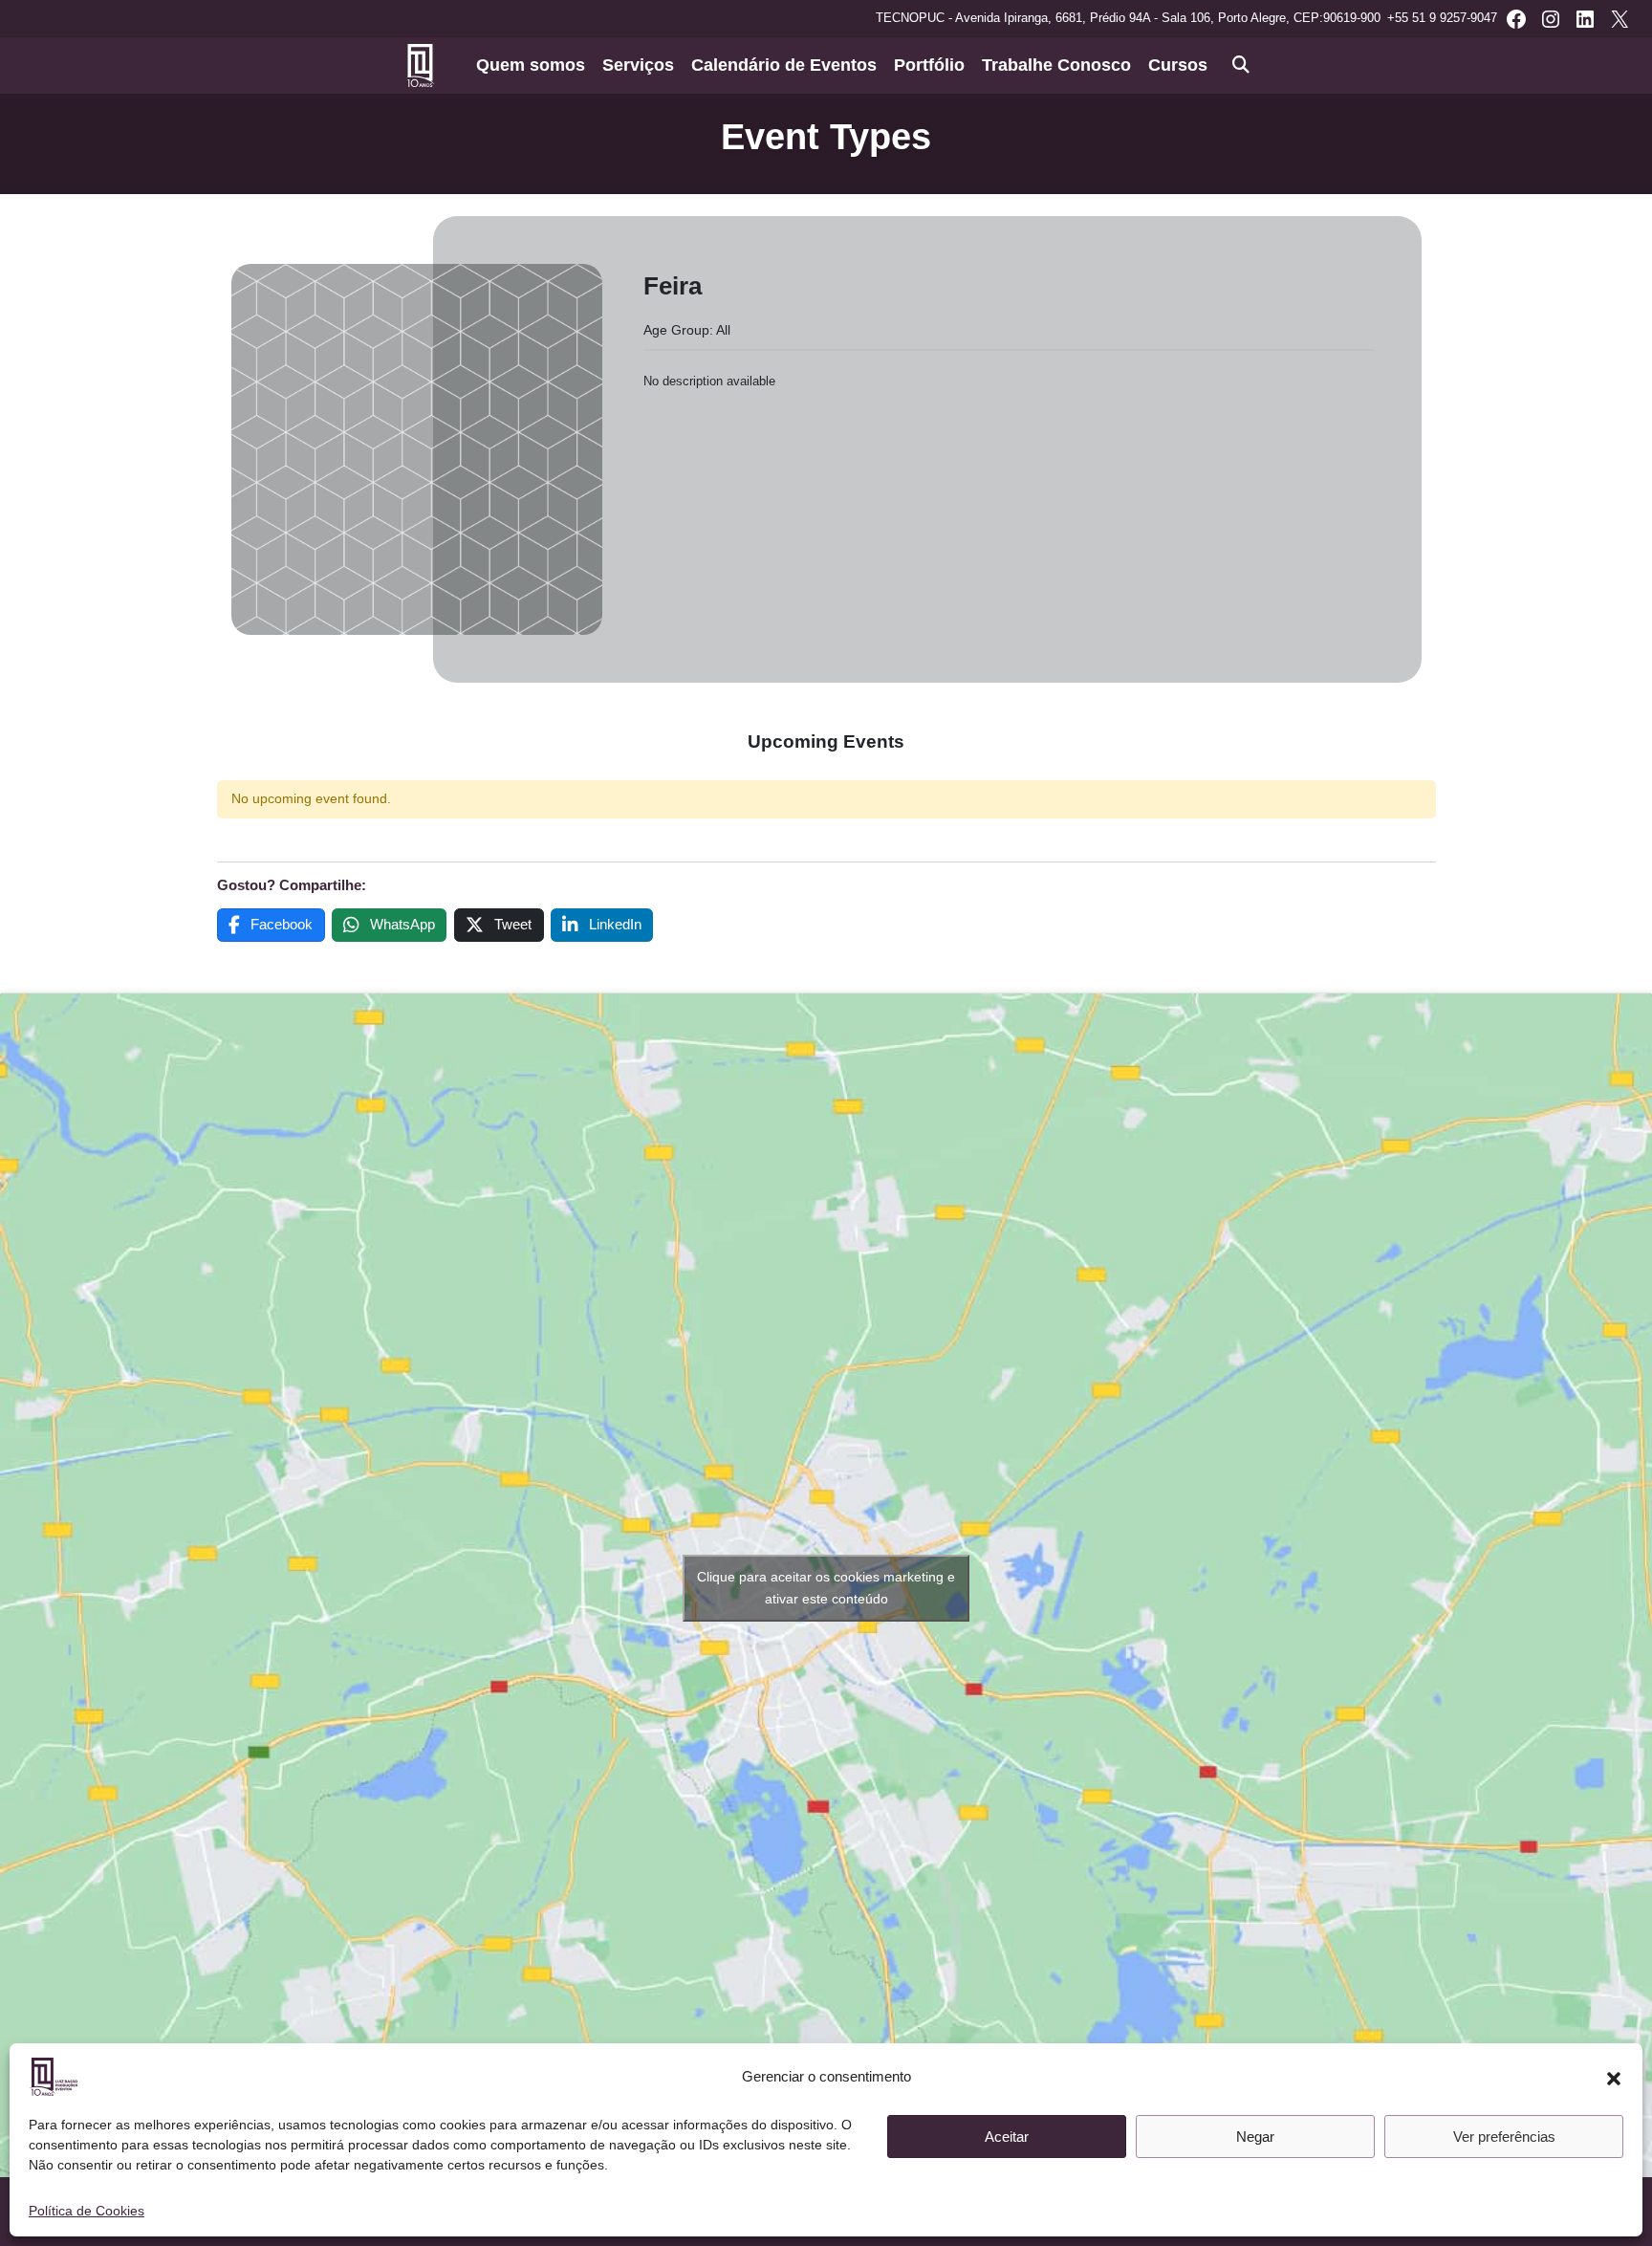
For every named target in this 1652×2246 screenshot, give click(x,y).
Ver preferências (1504, 2137)
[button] (1614, 2077)
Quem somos (531, 65)
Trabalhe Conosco (1056, 65)
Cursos (1178, 65)
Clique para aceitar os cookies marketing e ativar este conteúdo (826, 1588)
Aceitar (1007, 2137)
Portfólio (929, 65)
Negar (1255, 2137)
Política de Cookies (87, 2211)
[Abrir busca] (1241, 65)
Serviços (638, 65)
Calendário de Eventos (784, 65)
